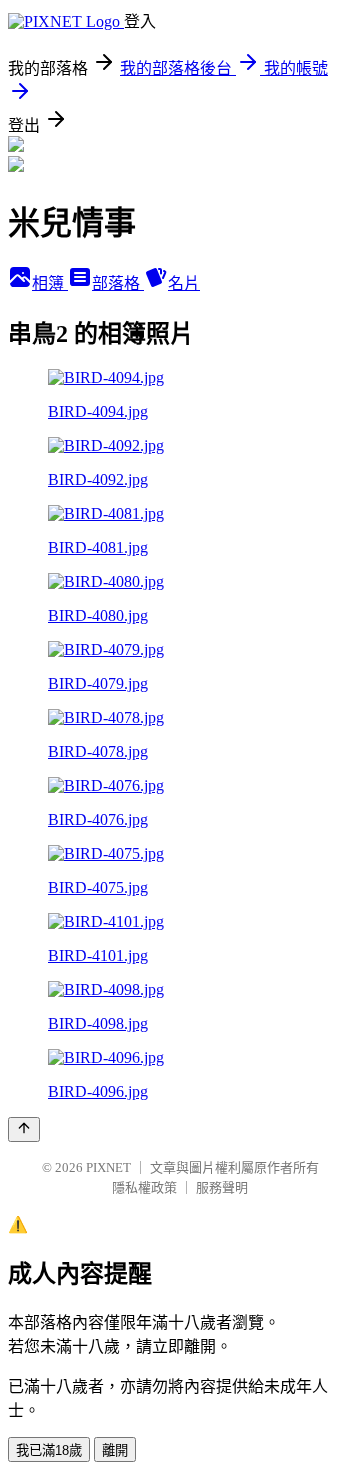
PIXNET (108, 1167)
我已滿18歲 (49, 1450)
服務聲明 (222, 1187)
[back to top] (24, 1129)
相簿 (50, 283)
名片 (184, 283)
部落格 (118, 283)
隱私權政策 (144, 1187)
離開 (115, 1450)
